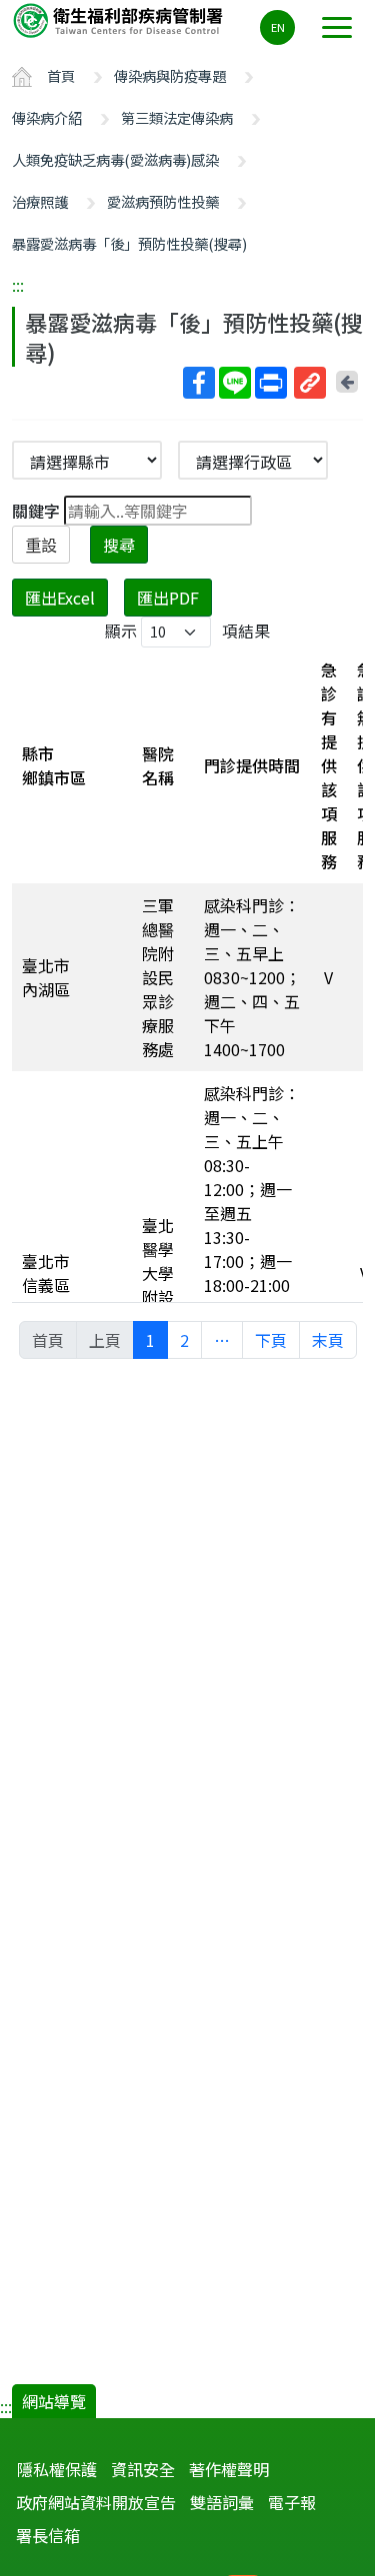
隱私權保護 (57, 2469)
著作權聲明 (229, 2469)
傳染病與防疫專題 (170, 75)
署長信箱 (48, 2535)
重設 (41, 545)
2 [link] (184, 1340)
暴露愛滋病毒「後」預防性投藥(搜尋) (129, 243)
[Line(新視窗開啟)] (235, 383)
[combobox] (253, 460)
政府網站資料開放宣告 (96, 2502)
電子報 (292, 2502)
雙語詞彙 (222, 2502)
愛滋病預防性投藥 (163, 201)
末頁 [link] (328, 1340)
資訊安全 (143, 2469)
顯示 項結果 (187, 631)
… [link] (222, 1340)
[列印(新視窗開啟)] (271, 383)
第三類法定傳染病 (177, 117)
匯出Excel (60, 598)
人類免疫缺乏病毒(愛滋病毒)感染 (115, 159)
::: (18, 285)
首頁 (61, 75)
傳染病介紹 (47, 117)
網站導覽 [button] (54, 2401)
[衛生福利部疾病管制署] (120, 19)
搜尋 (119, 545)
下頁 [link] (271, 1340)
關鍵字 (36, 511)
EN (278, 27)
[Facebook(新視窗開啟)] (199, 383)
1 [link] (150, 1340)
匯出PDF (168, 598)
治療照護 (40, 201)
